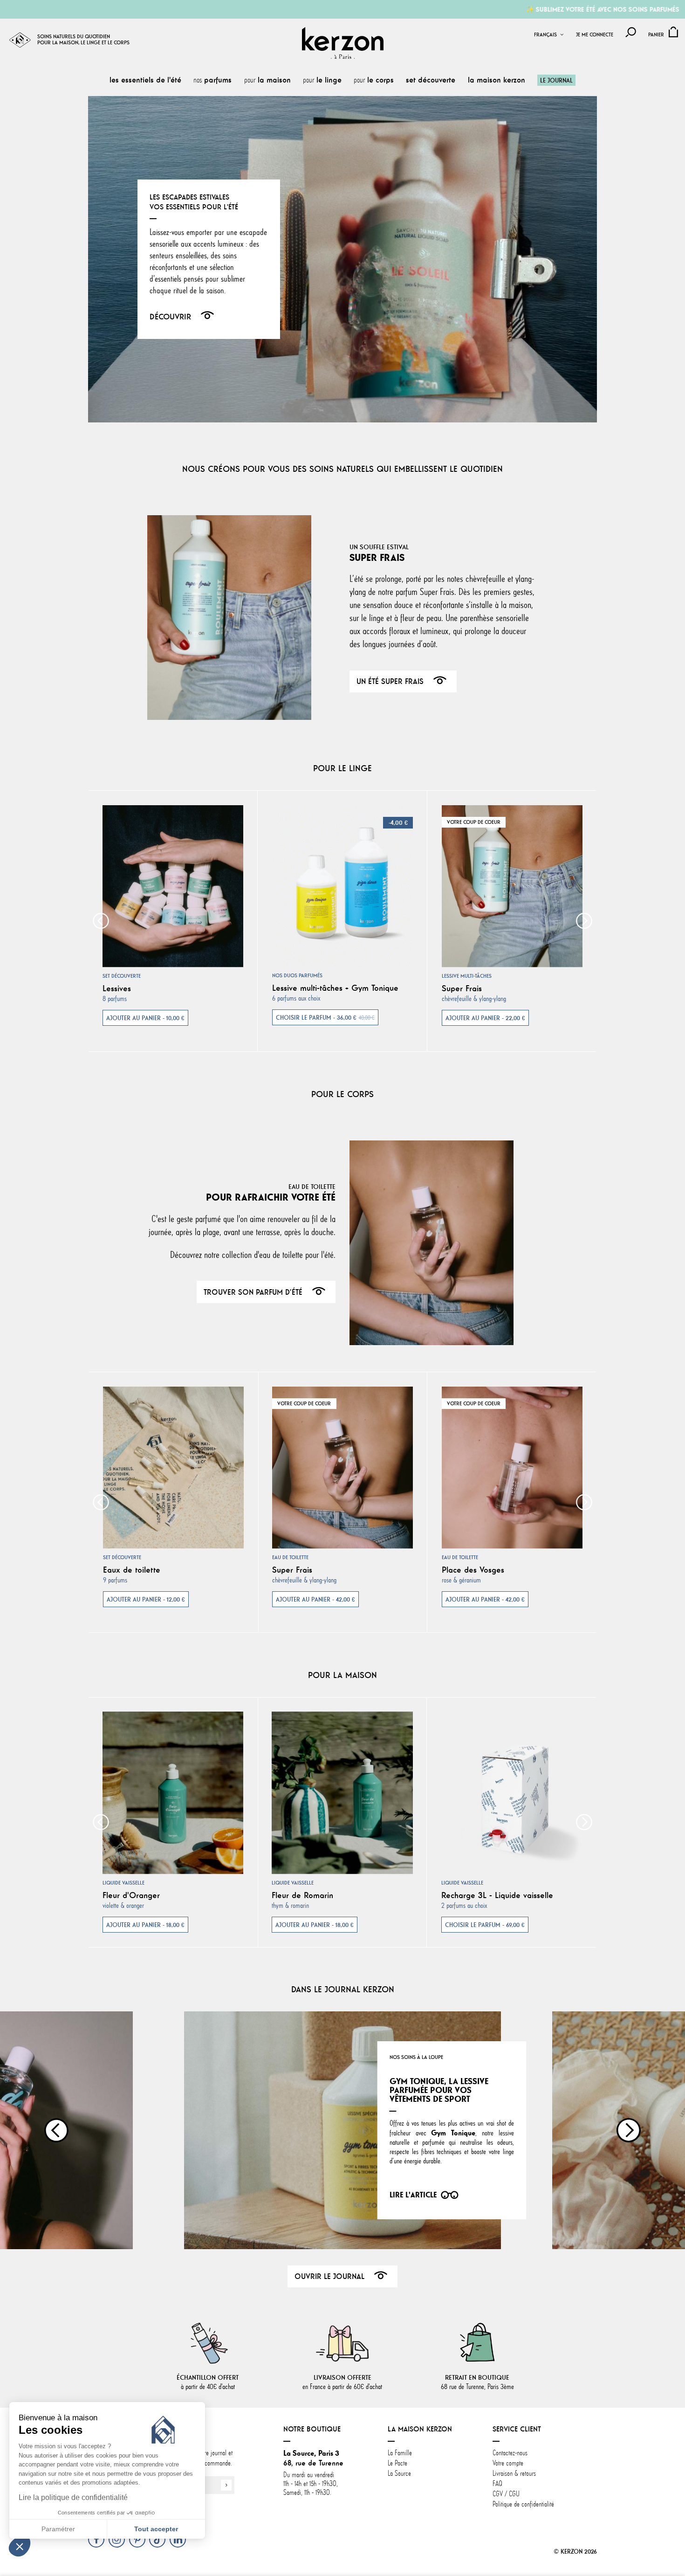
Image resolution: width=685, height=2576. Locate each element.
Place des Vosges (473, 1570)
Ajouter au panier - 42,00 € (315, 1599)
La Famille (400, 2453)
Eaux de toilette (132, 1570)
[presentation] (101, 921)
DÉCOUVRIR (170, 317)
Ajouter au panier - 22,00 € (485, 1018)
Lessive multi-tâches (467, 976)
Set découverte (122, 976)
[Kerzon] (343, 43)
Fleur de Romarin (302, 1895)
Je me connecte (595, 35)
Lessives (117, 988)
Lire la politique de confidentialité (73, 2497)
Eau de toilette (290, 1557)
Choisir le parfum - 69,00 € (485, 1925)
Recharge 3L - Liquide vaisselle (497, 1895)
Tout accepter (156, 2529)
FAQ (497, 2484)
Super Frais (462, 988)
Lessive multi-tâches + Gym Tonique (335, 988)
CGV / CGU (506, 2494)
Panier (656, 35)
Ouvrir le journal (329, 2276)
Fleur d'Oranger (131, 1895)
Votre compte (508, 2463)
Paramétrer (58, 2529)
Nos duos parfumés (297, 975)
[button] (20, 2546)
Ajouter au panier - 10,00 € (145, 1018)
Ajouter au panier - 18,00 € (145, 1925)
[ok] (226, 2485)
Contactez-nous (510, 2453)
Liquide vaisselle (123, 1883)
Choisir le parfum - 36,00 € (325, 1017)
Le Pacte (397, 2463)
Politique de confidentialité (523, 2504)
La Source (399, 2473)
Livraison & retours (514, 2473)
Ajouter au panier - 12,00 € (146, 1599)
